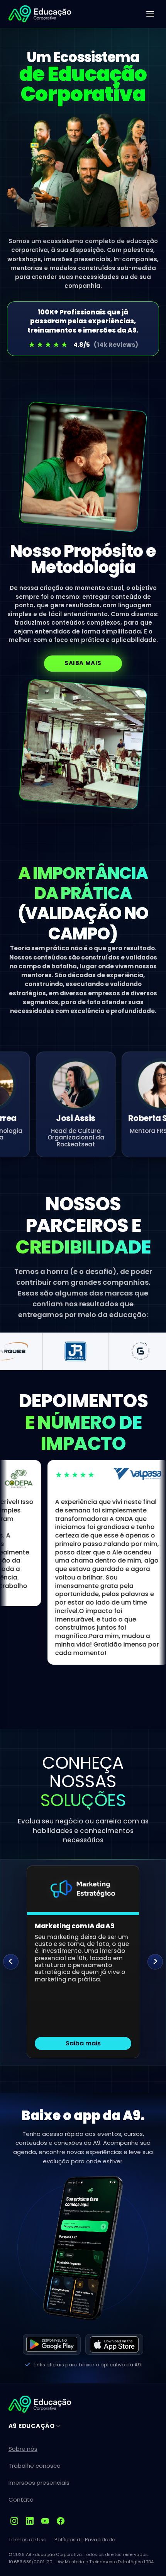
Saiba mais (83, 663)
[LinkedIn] (30, 2521)
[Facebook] (61, 2521)
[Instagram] (14, 2521)
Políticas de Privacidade (85, 2540)
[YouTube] (45, 2521)
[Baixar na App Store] (114, 2344)
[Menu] (150, 14)
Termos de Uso (28, 2540)
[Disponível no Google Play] (52, 2344)
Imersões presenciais (39, 2483)
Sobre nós (23, 2449)
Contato (21, 2500)
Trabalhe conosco (35, 2466)
